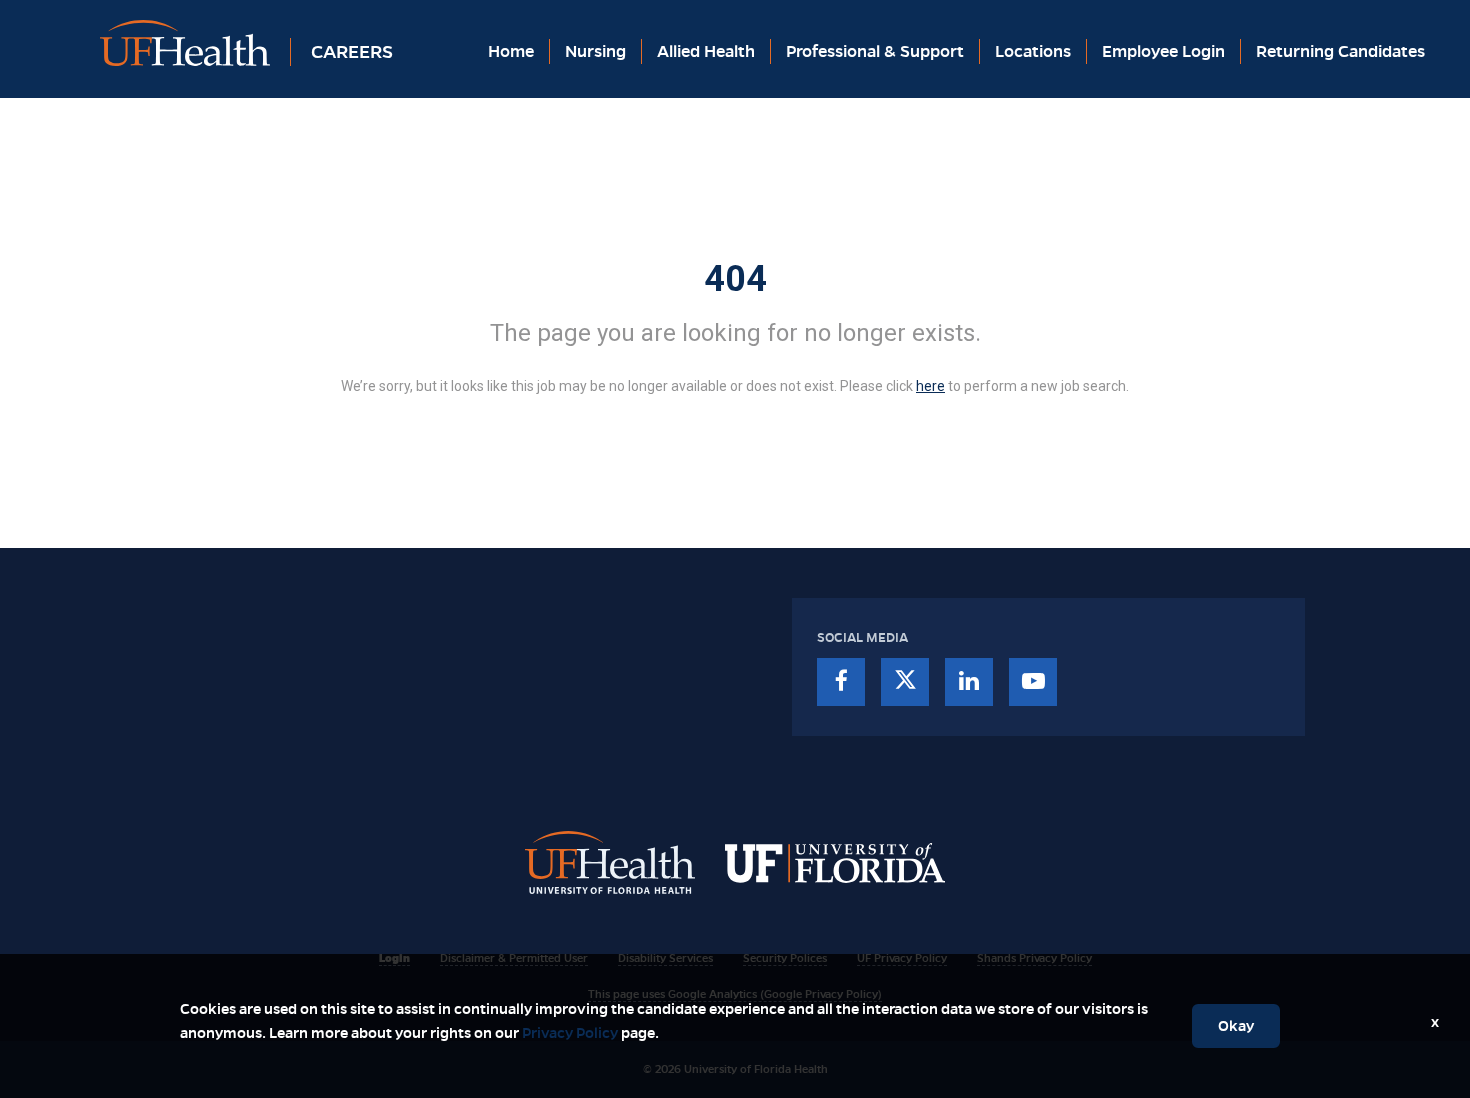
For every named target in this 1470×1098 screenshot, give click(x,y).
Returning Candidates (1340, 51)
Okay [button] (1236, 1026)
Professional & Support (875, 51)
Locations (1033, 51)
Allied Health (706, 51)
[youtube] (1033, 682)
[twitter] (905, 682)
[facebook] (841, 682)
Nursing (595, 51)
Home (511, 51)
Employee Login (1163, 51)
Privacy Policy (570, 1033)
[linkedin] (969, 682)
